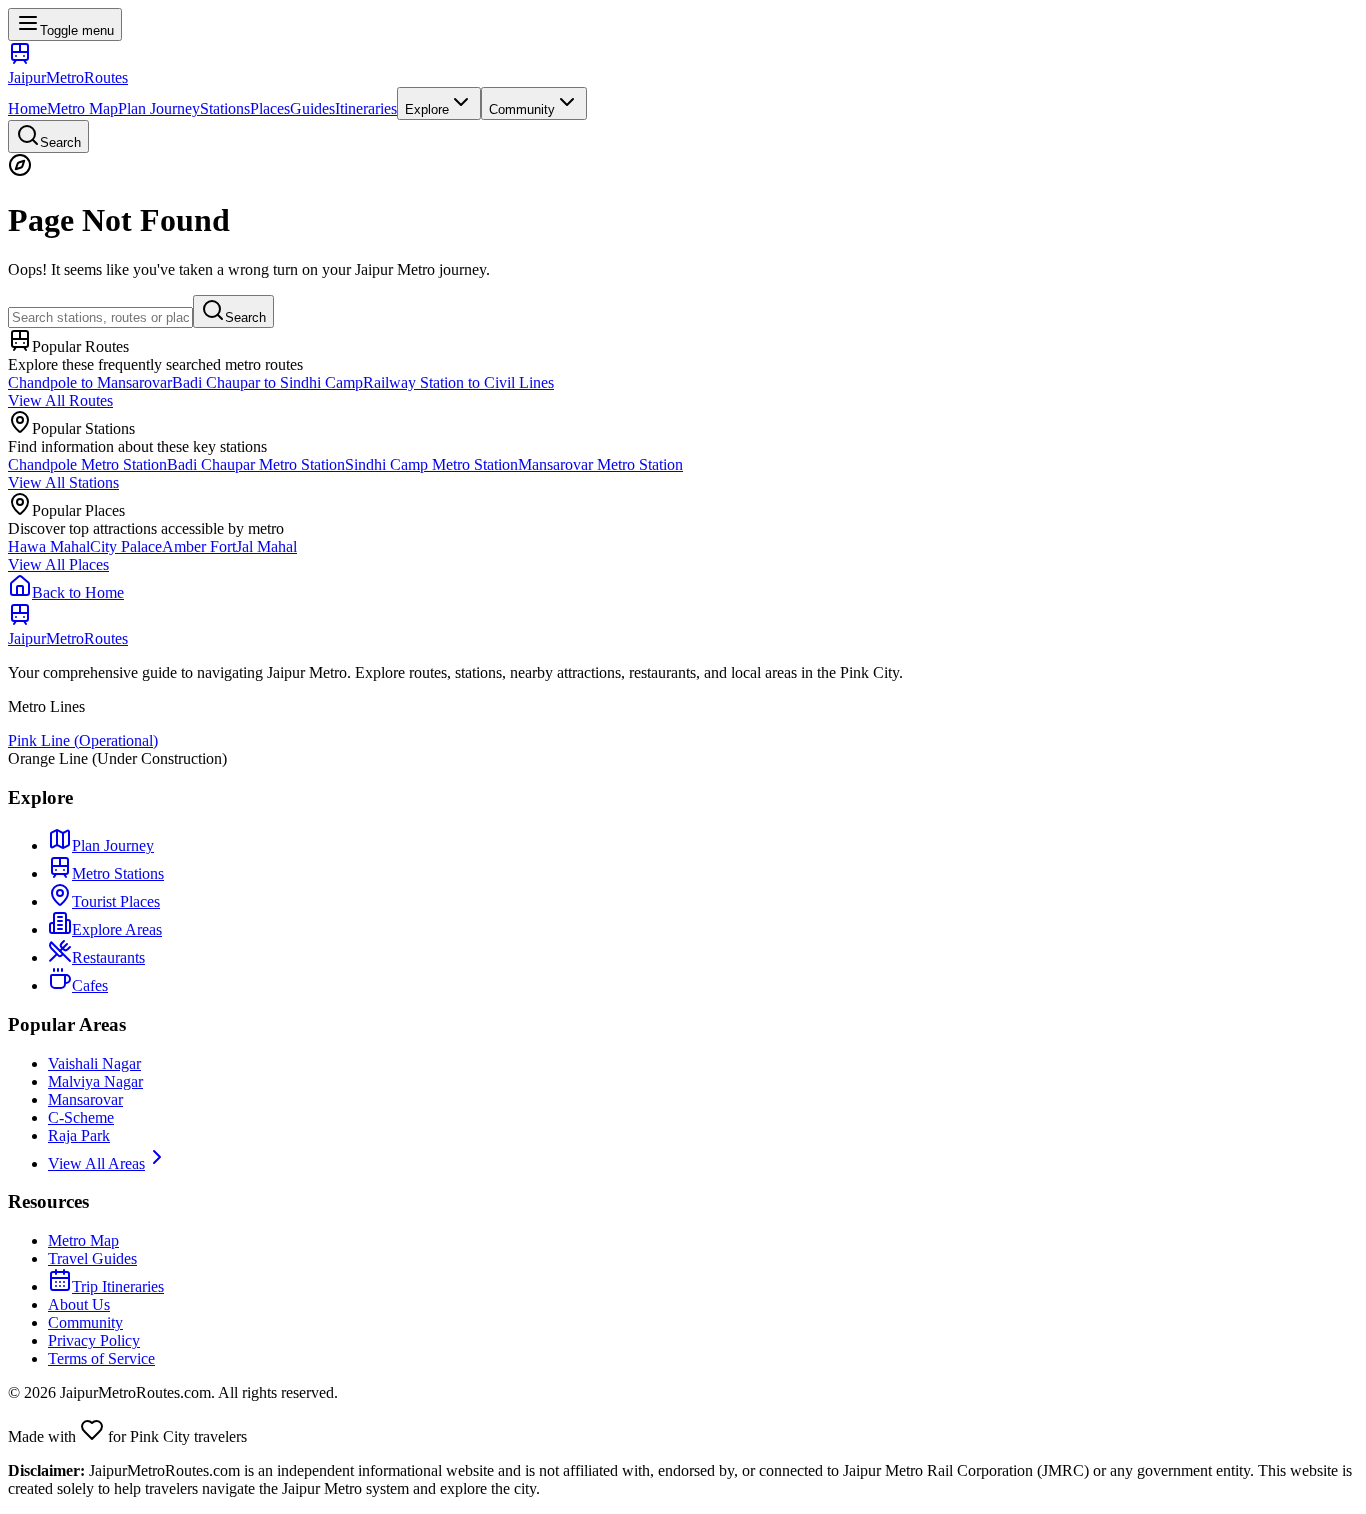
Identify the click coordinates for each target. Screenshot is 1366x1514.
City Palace (126, 546)
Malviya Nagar (95, 1081)
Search (245, 317)
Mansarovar (85, 1099)
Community (522, 109)
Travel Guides (92, 1258)
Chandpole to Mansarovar (90, 382)
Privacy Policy (94, 1340)
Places (270, 108)
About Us (79, 1304)
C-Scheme (81, 1117)
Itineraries (366, 108)
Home (27, 108)
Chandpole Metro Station (87, 464)
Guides (312, 108)
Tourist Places (116, 901)
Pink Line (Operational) (83, 740)
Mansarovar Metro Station (600, 464)
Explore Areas (117, 929)
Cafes (90, 985)
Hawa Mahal (49, 546)
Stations (225, 108)
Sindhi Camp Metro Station (431, 464)
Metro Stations (118, 873)
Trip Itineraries (118, 1286)
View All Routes (60, 400)
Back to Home (78, 592)
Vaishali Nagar (94, 1063)
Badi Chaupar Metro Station (256, 464)
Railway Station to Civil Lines (458, 382)
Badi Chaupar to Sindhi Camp (267, 382)
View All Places (58, 564)
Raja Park (79, 1135)
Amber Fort (199, 546)
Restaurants (108, 957)
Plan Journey (159, 108)
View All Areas (96, 1163)
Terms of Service (101, 1358)
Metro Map (82, 108)
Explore (427, 109)
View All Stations (63, 482)
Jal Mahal (266, 546)
